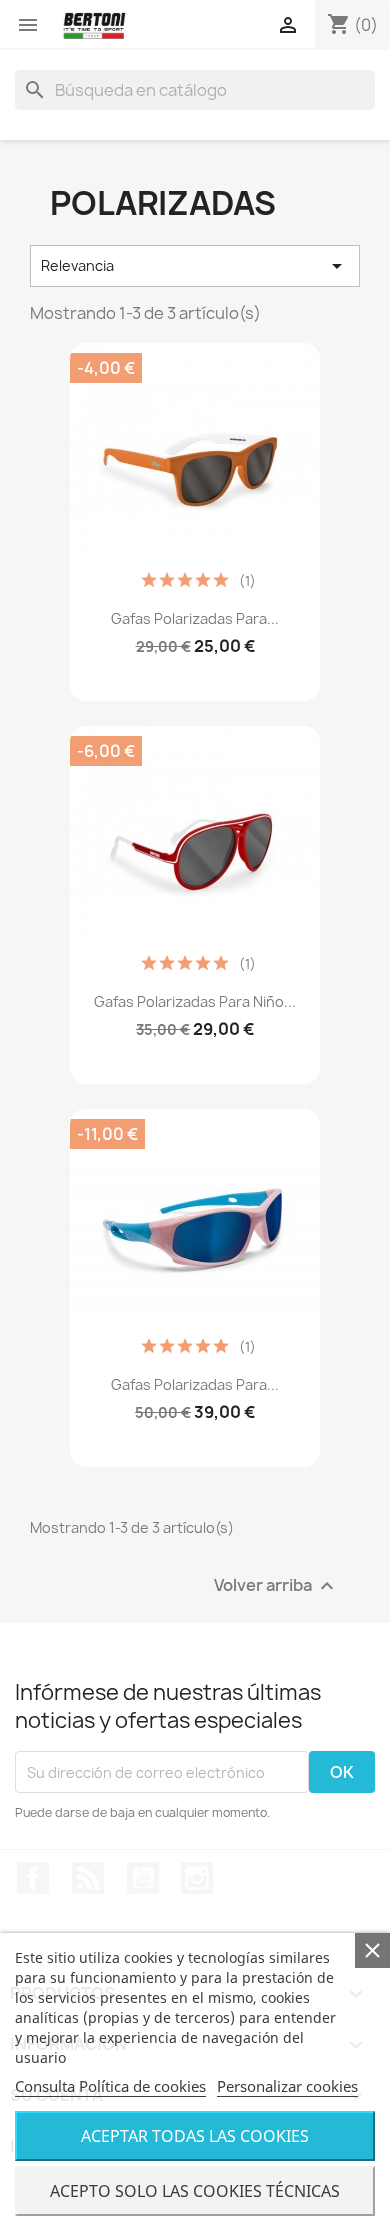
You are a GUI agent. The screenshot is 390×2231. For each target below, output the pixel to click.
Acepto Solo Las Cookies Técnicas (195, 2191)
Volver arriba (276, 1586)
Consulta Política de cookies (110, 2086)
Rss (88, 1878)
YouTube (143, 1878)
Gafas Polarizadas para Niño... (195, 1001)
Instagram (197, 1878)
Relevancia (195, 266)
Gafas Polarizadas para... (195, 618)
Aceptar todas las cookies (195, 2136)
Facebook (33, 1878)
